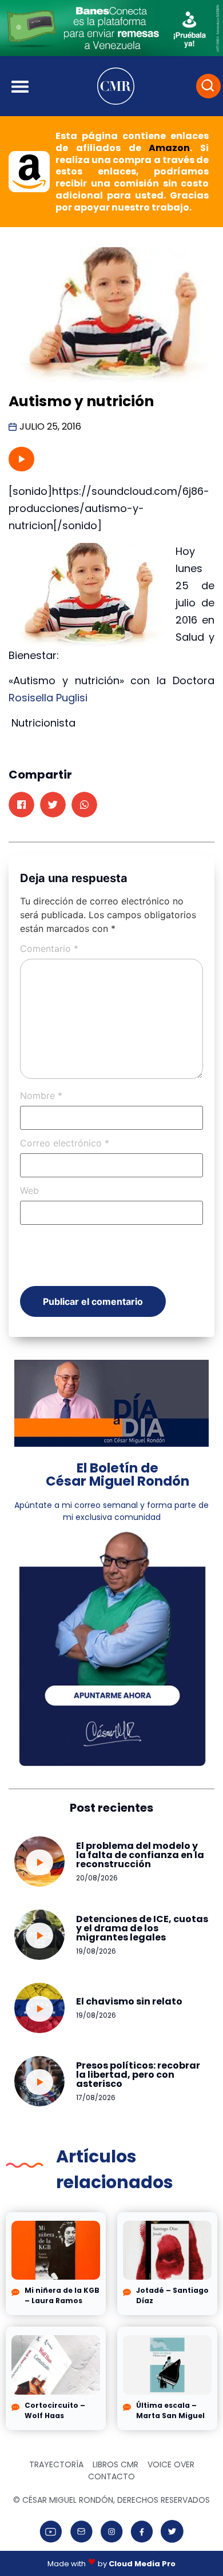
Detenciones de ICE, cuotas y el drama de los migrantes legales (142, 1928)
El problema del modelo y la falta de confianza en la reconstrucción (140, 1855)
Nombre (41, 1096)
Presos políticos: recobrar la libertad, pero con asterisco (138, 2075)
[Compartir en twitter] (53, 805)
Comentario (49, 948)
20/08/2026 (97, 1878)
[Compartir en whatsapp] (84, 805)
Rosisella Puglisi (48, 698)
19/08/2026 (96, 1951)
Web (29, 1190)
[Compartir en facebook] (21, 805)
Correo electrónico (65, 1143)
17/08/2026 (96, 2097)
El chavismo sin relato (129, 2001)
